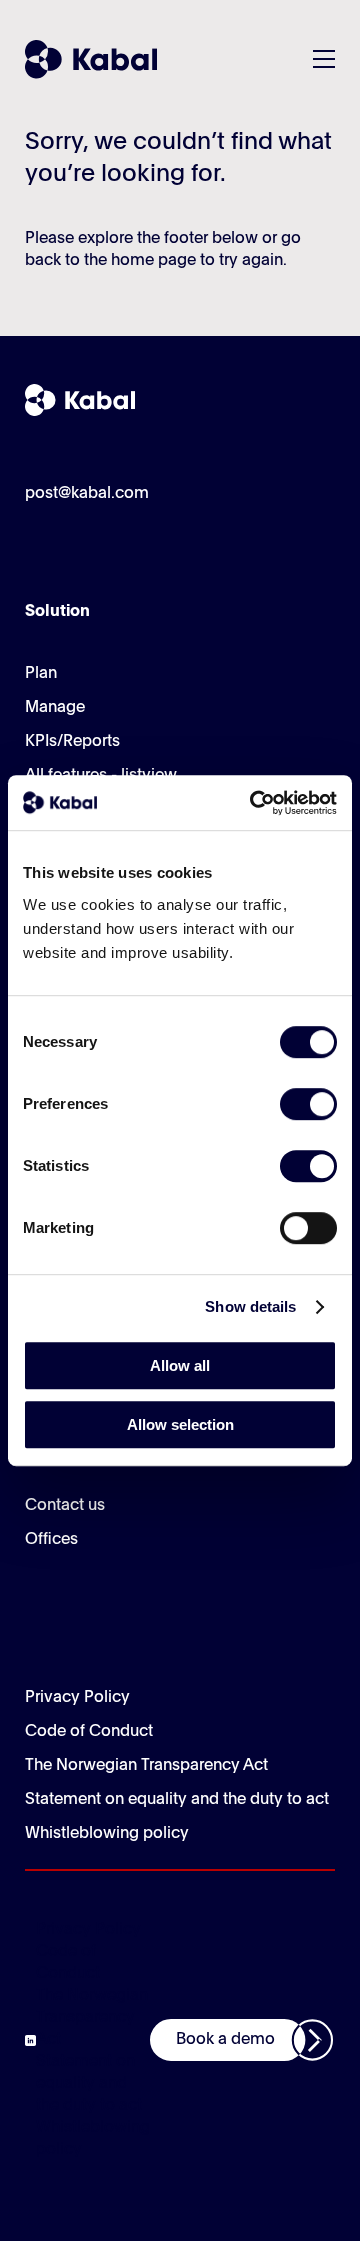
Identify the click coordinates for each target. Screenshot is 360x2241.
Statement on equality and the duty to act (177, 1800)
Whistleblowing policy (107, 1834)
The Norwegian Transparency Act (146, 1766)
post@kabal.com (87, 494)
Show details (250, 1306)
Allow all (180, 1365)
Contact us (65, 1506)
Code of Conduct (89, 1732)
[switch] (308, 1104)
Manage (55, 708)
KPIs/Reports (72, 742)
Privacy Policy (77, 1698)
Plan (41, 674)
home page (153, 261)
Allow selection (180, 1424)
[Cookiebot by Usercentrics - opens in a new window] (254, 803)
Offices (51, 1540)
